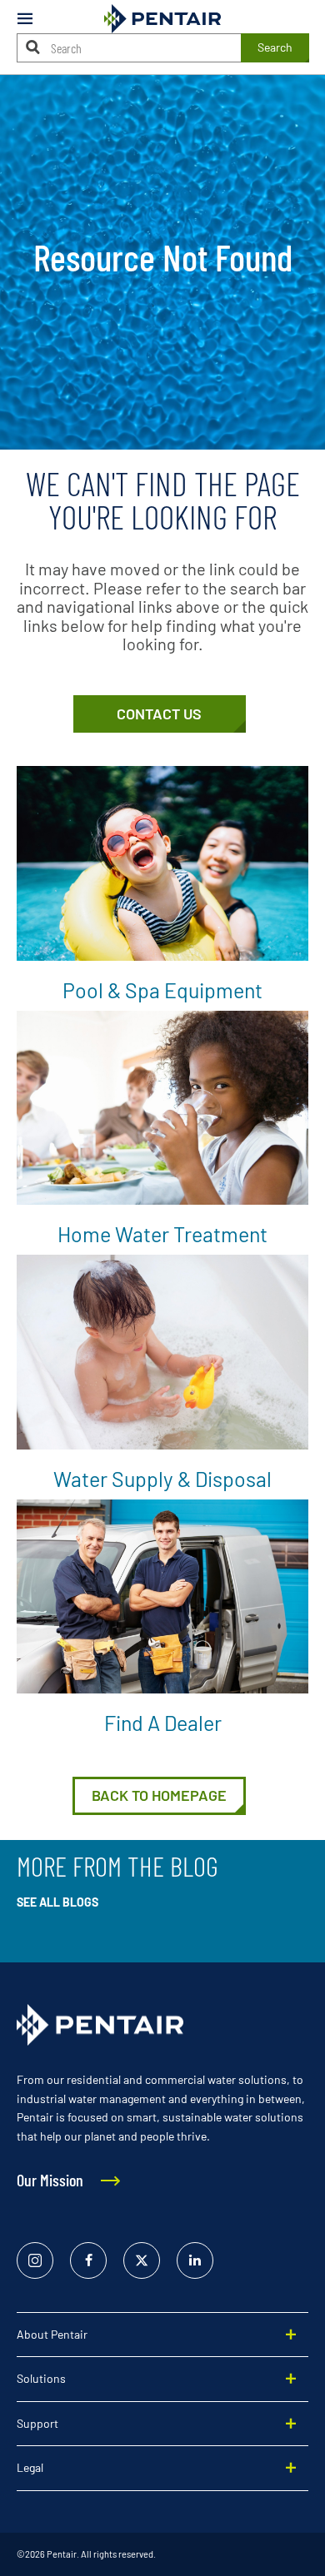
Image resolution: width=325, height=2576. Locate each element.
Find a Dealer (163, 1723)
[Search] (33, 47)
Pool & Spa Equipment (162, 990)
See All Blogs (57, 1902)
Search (275, 47)
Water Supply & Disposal (162, 1479)
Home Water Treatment (162, 1234)
